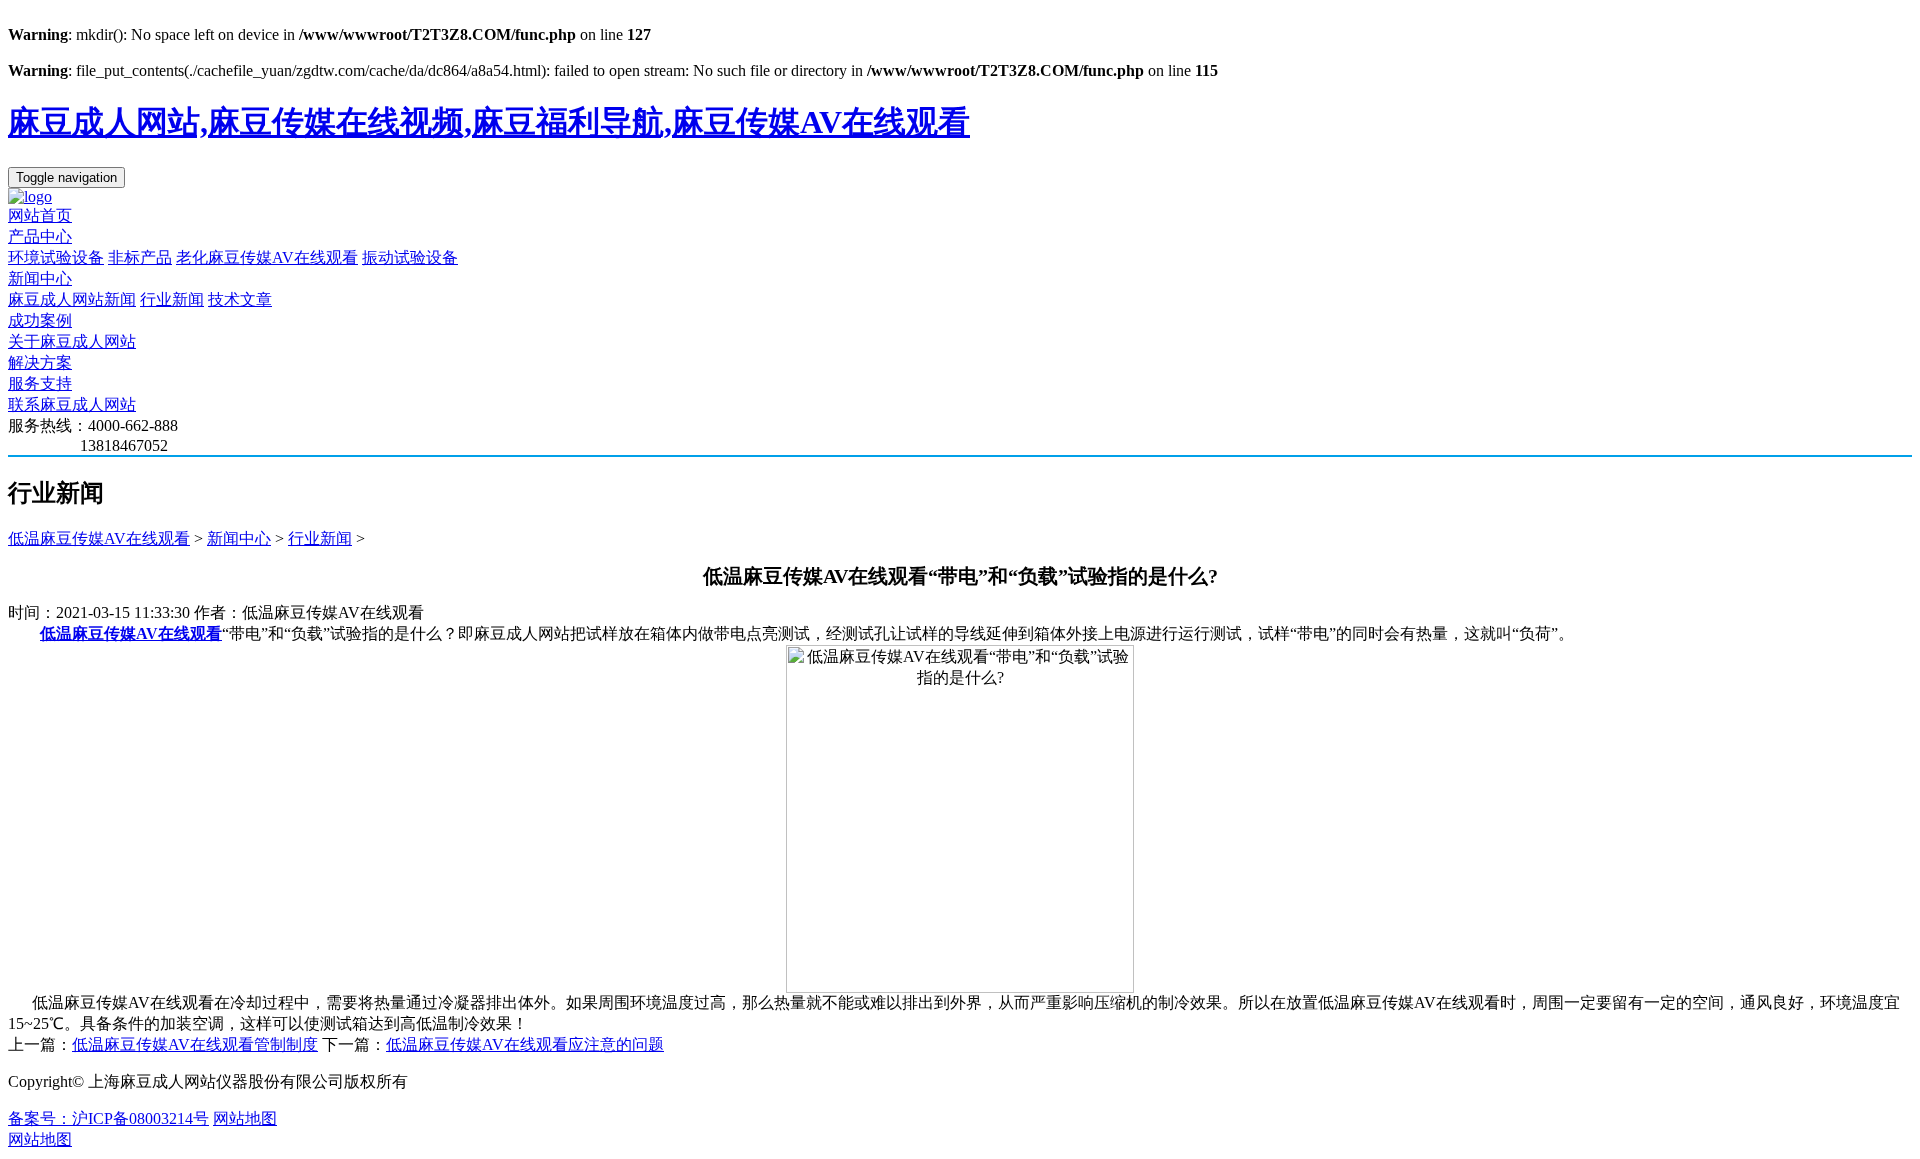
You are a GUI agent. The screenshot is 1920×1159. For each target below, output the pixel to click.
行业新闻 (172, 299)
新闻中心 (40, 278)
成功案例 (40, 320)
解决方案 (40, 362)
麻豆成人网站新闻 (72, 299)
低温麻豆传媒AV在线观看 (99, 538)
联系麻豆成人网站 (72, 404)
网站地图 (245, 1118)
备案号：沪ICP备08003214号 (108, 1118)
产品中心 (40, 236)
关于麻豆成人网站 (72, 341)
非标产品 (140, 257)
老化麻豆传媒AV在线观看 (267, 257)
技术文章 (240, 299)
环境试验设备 (56, 257)
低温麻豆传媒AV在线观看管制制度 (195, 1044)
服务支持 (40, 383)
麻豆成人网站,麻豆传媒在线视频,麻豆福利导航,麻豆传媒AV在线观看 (489, 122)
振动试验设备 (410, 257)
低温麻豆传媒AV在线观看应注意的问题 (525, 1044)
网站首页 (40, 215)
